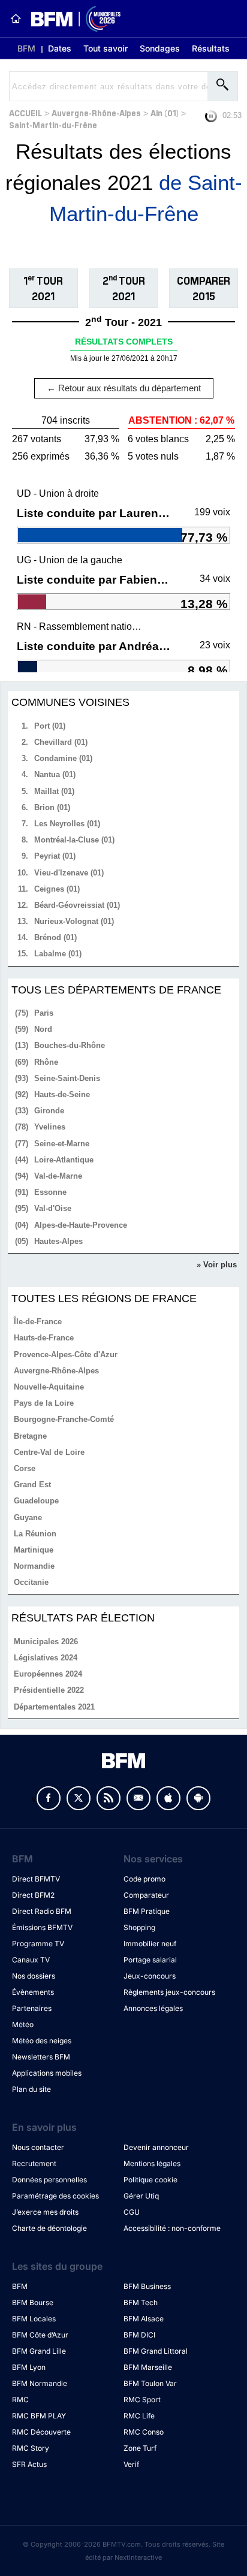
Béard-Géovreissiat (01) (77, 905)
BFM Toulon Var (150, 2383)
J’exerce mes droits (45, 2212)
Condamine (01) (63, 758)
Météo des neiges (42, 2041)
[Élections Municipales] (71, 19)
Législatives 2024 (46, 1658)
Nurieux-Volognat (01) (74, 921)
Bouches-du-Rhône (70, 1045)
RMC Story (31, 2448)
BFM (26, 48)
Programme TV (38, 1944)
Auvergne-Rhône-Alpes (96, 112)
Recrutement (34, 2163)
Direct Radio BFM (42, 1911)
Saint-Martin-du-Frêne (53, 124)
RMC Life (139, 2416)
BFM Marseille (148, 2367)
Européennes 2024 (48, 1674)
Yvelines (50, 1127)
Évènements (33, 1992)
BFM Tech (141, 2302)
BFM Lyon (29, 2367)
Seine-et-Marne (62, 1144)
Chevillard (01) (61, 742)
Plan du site (31, 2089)
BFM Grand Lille (39, 2351)
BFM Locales (34, 2319)
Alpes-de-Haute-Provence (81, 1225)
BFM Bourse (33, 2302)
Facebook (49, 1798)
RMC (20, 2400)
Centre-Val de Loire (49, 1452)
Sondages (160, 48)
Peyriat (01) (55, 856)
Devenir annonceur (156, 2147)
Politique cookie (150, 2180)
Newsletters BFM (41, 2057)
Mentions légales (152, 2163)
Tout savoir (106, 48)
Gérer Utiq (141, 2196)
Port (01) (50, 726)
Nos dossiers (34, 1976)
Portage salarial (150, 1960)
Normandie (34, 1566)
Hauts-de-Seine (62, 1094)
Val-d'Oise (53, 1208)
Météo (23, 2024)
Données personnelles (49, 2180)
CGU (132, 2212)
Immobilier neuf (150, 1944)
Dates (60, 48)
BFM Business (147, 2286)
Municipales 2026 (46, 1642)
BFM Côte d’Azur (40, 2335)
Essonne (50, 1192)
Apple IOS (168, 1798)
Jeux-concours (150, 1976)
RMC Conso (144, 2432)
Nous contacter (38, 2147)
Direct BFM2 (33, 1895)
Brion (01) (52, 807)
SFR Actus (29, 2464)
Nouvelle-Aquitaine (49, 1387)
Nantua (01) (55, 774)
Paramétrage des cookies (55, 2196)
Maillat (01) (54, 791)
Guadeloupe (36, 1501)
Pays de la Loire (44, 1403)
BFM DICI (139, 2335)
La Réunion (35, 1534)
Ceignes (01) (57, 889)
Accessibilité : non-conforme (172, 2228)
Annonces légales (153, 2008)
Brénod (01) (55, 937)
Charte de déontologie (49, 2228)
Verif (131, 2464)
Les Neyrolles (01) (67, 824)
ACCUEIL (25, 112)
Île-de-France (38, 1322)
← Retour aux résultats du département (124, 388)
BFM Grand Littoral (156, 2351)
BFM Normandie (40, 2383)
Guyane (28, 1517)
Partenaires (32, 2008)
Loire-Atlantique (64, 1160)
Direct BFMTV (36, 1879)
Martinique (34, 1550)
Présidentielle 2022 (49, 1690)
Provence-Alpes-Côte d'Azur (66, 1355)
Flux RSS (109, 1798)
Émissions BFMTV (42, 1927)
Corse (25, 1468)
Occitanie (31, 1582)
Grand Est (32, 1485)
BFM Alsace (144, 2319)
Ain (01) (165, 112)
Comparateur (146, 1895)
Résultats (211, 48)
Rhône (46, 1062)
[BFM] (16, 19)
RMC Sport (142, 2400)
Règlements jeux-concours (169, 1992)
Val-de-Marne (58, 1176)
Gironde (49, 1111)
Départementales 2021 (54, 1707)
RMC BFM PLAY (39, 2416)
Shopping (139, 1927)
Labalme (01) (58, 954)
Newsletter (138, 1798)
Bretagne (30, 1436)
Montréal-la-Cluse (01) (74, 840)
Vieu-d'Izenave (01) (69, 873)
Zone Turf (140, 2448)
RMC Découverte (41, 2432)
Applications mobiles (47, 2073)
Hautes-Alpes (58, 1241)
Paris (44, 1013)
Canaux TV (31, 1960)
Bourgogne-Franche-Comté (64, 1419)
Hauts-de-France (44, 1338)
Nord (43, 1029)
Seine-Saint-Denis (67, 1078)
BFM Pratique (147, 1911)
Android (198, 1798)
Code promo (144, 1879)
